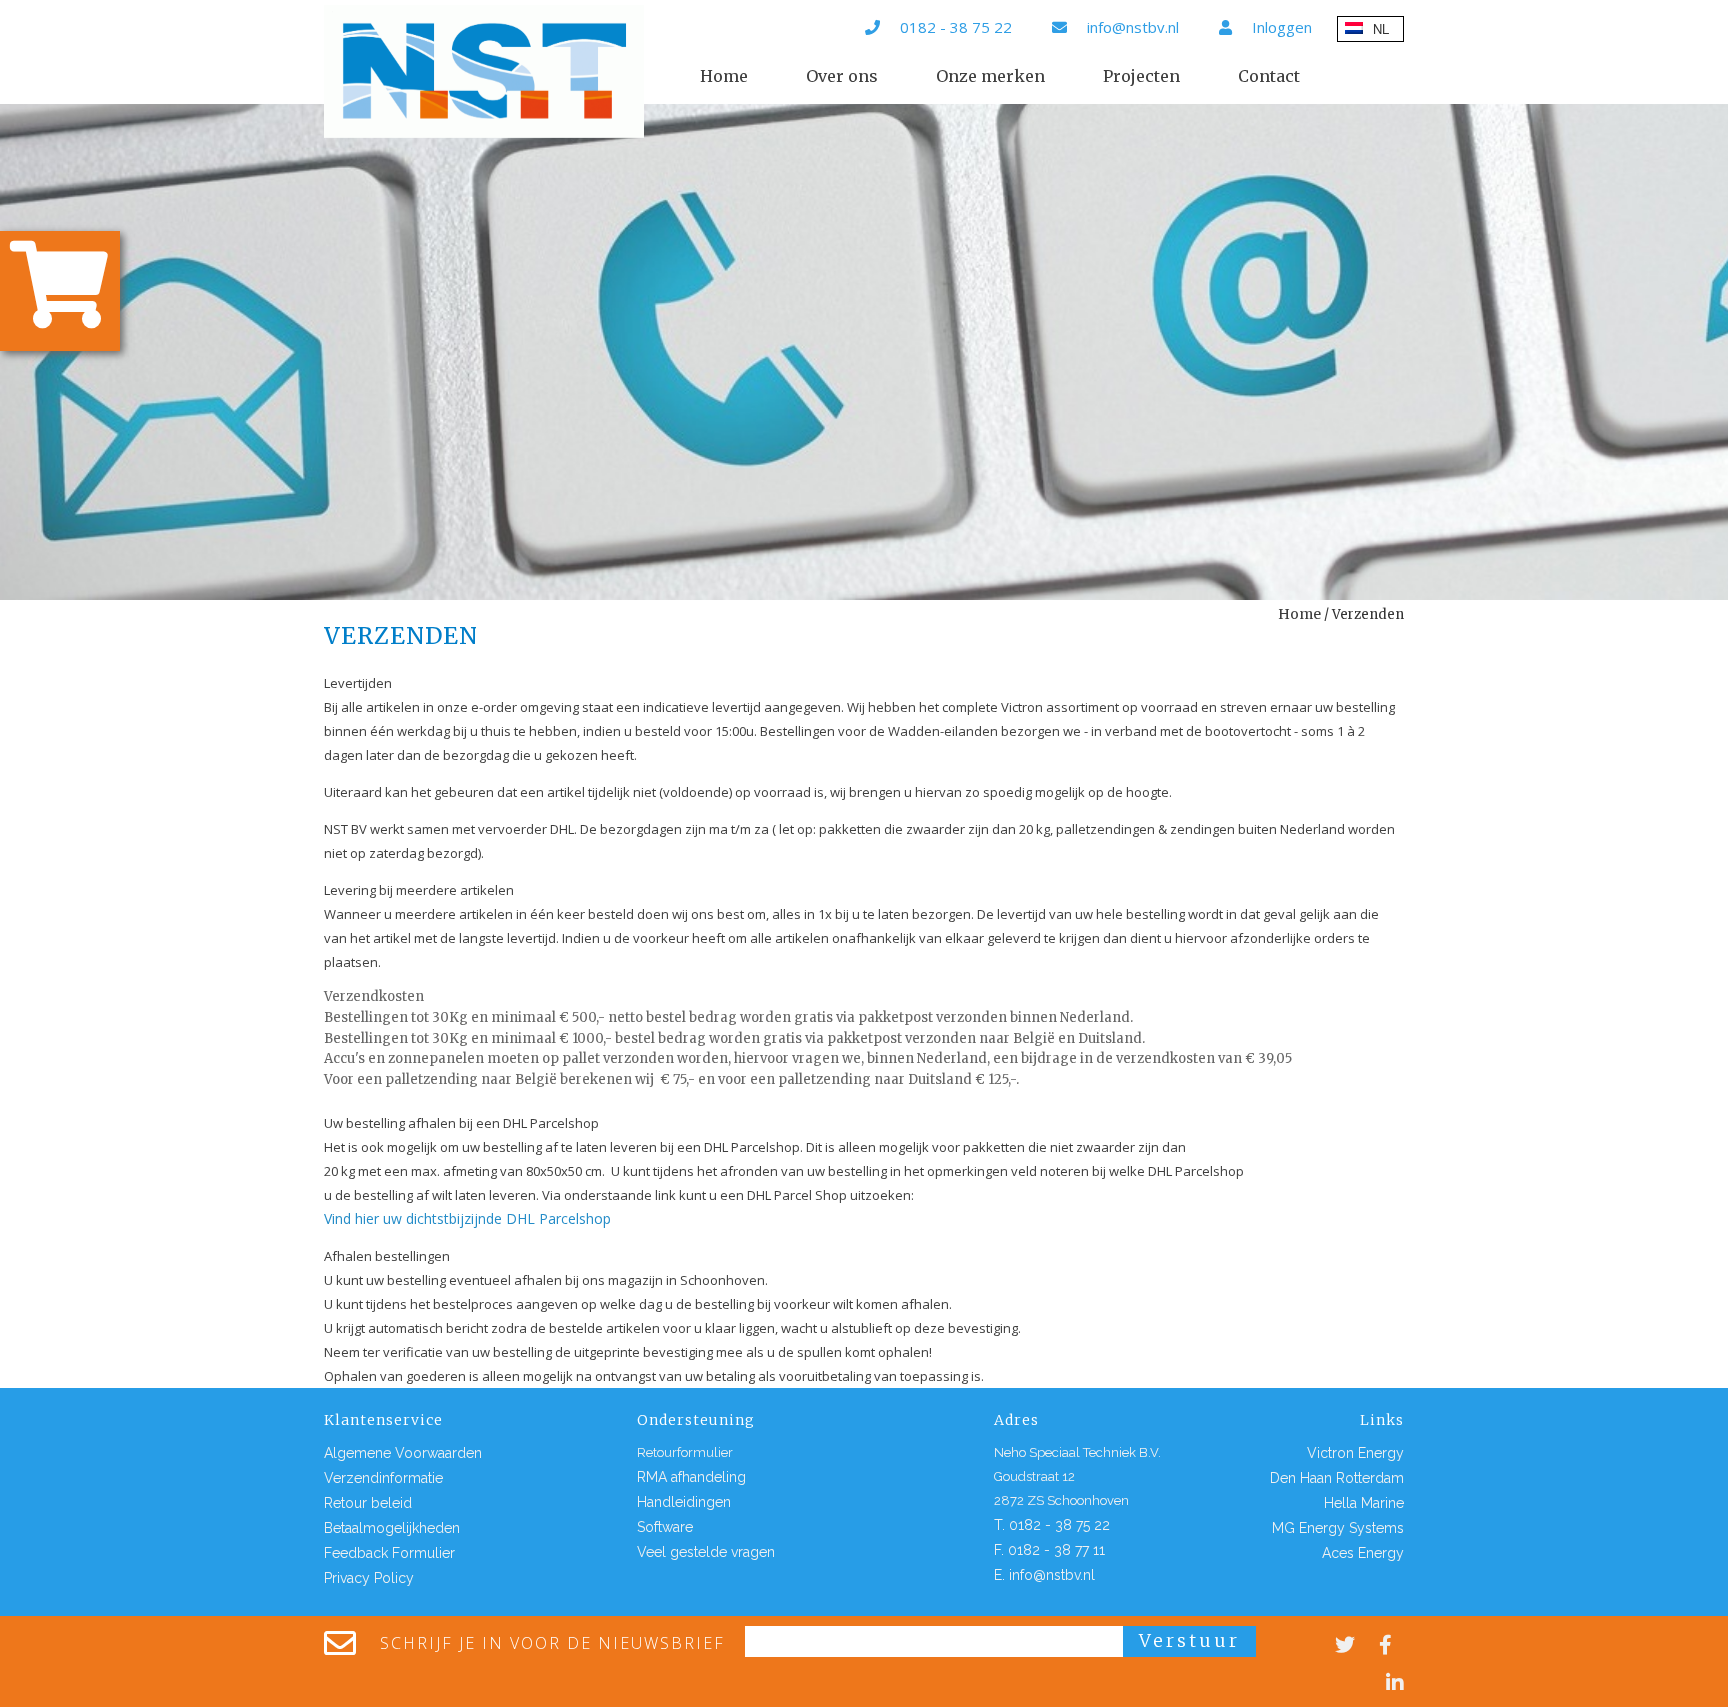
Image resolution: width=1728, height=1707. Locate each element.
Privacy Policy (369, 1578)
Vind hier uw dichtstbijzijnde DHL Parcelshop (467, 1218)
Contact (1269, 76)
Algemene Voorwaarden (403, 1453)
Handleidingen (684, 1502)
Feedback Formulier (389, 1553)
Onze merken (990, 76)
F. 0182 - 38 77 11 (1049, 1550)
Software (665, 1527)
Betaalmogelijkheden (392, 1528)
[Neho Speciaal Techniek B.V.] (484, 71)
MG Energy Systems (1338, 1528)
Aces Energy (1363, 1553)
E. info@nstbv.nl (1044, 1575)
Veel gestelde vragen (706, 1552)
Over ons (842, 76)
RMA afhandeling (691, 1477)
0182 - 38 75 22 (956, 27)
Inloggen (1282, 27)
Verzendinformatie (383, 1478)
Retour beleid (368, 1503)
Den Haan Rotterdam (1337, 1478)
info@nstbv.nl (1133, 27)
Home (724, 76)
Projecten (1141, 76)
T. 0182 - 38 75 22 (1052, 1525)
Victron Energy (1355, 1453)
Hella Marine (1364, 1503)
